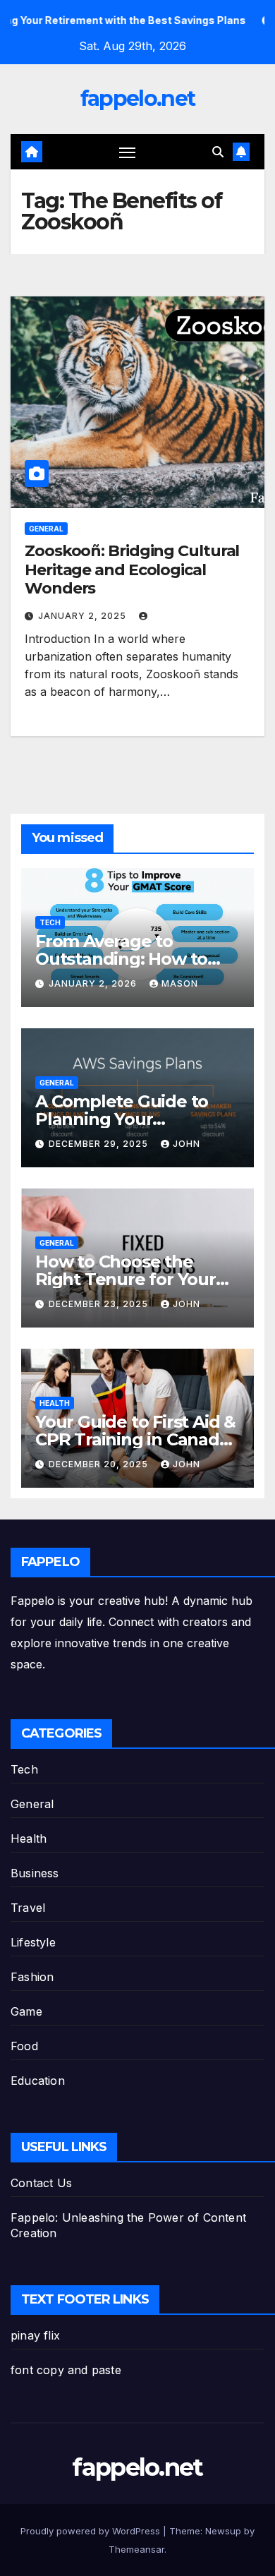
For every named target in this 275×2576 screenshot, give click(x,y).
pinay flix (35, 2335)
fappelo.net (137, 98)
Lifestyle (33, 1942)
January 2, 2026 (94, 983)
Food (24, 2046)
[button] (218, 152)
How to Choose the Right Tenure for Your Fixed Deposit (126, 1279)
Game (26, 2011)
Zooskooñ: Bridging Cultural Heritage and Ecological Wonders (132, 570)
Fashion (32, 1977)
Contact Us (41, 2183)
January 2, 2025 (84, 616)
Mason (180, 983)
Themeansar (136, 2549)
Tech (50, 922)
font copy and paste (66, 2370)
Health (55, 1403)
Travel (28, 1908)
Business (35, 1873)
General (46, 529)
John (187, 1144)
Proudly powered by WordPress (92, 2531)
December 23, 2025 (100, 1304)
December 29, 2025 (100, 1144)
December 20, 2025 (100, 1464)
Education (38, 2081)
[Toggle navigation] (128, 152)
